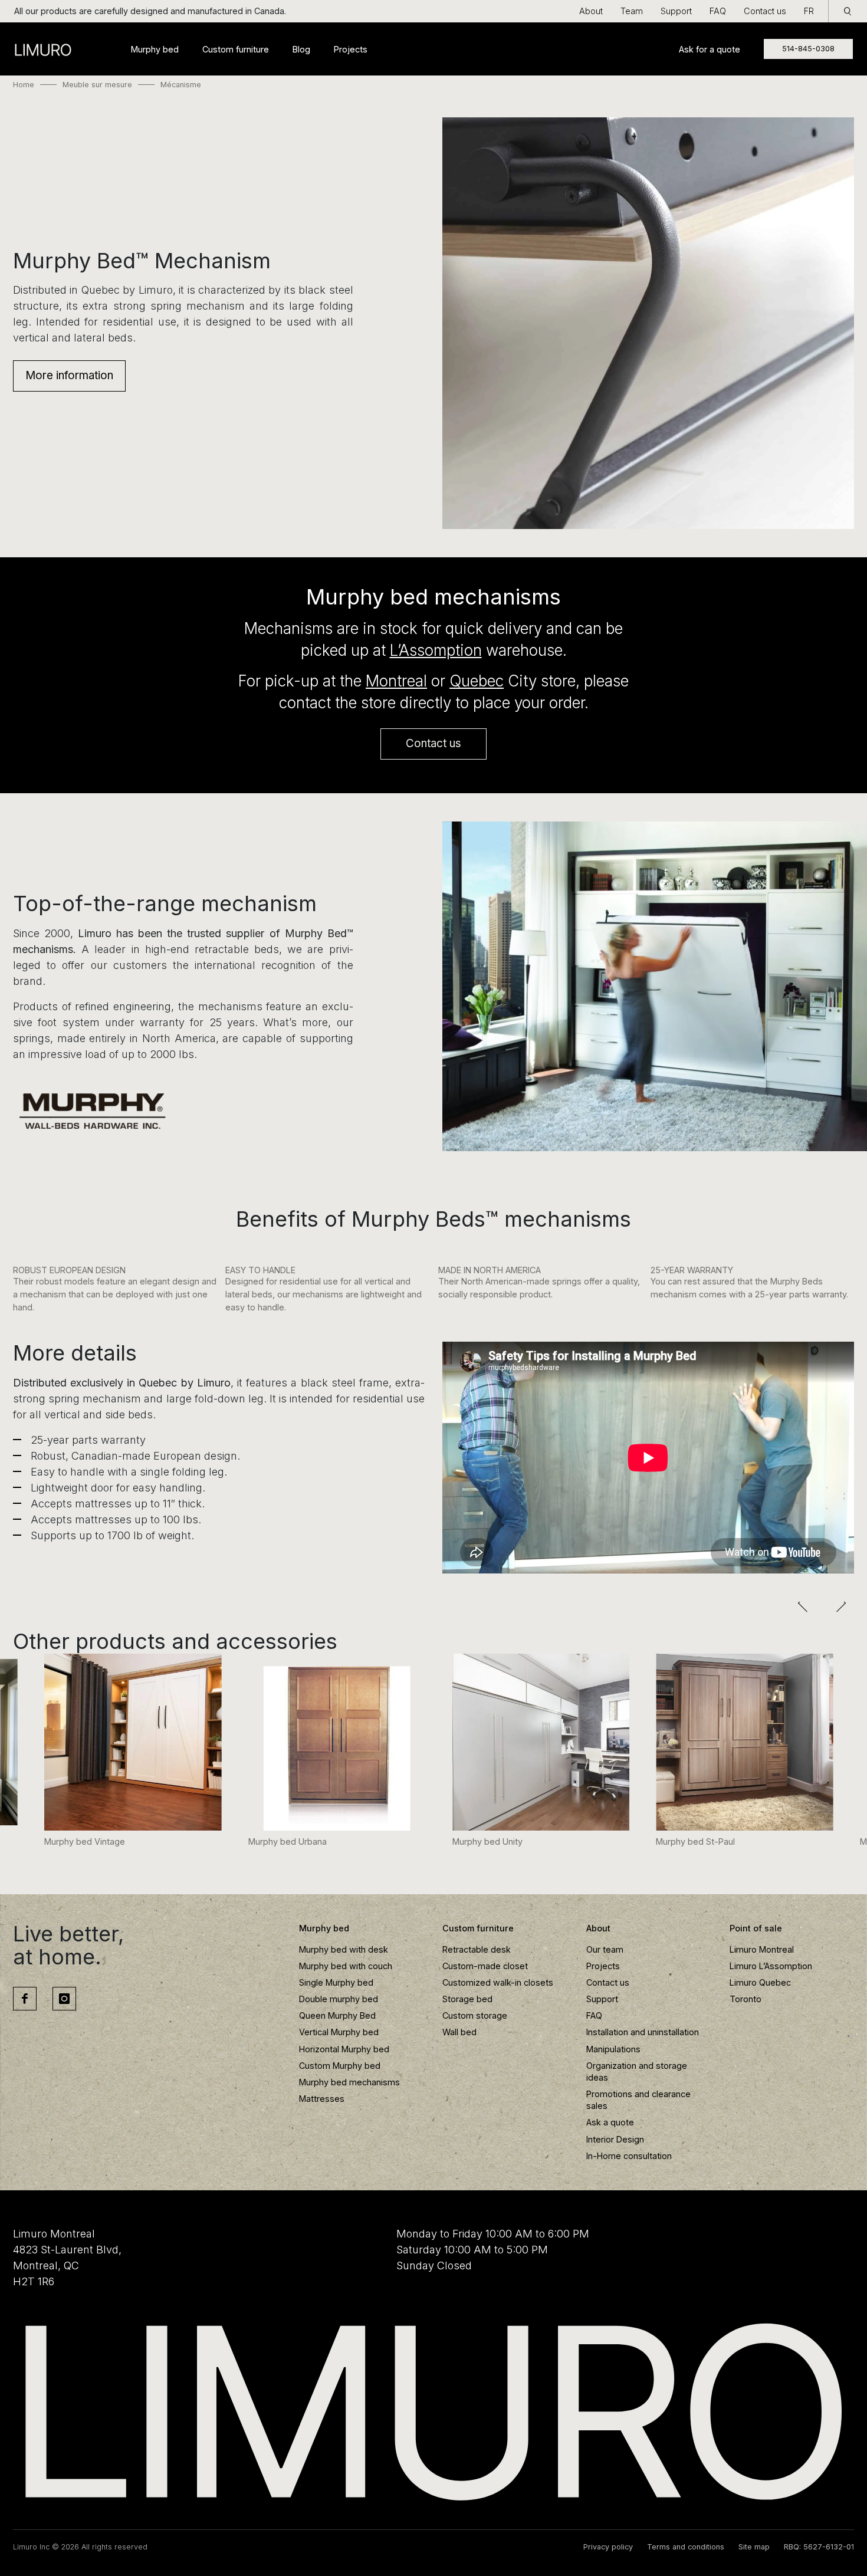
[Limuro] (433, 2412)
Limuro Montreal (762, 1949)
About (591, 11)
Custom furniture (236, 49)
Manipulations (613, 2049)
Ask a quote (610, 2122)
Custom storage (475, 2015)
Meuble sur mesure (97, 85)
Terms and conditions (686, 2547)
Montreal (396, 681)
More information (69, 375)
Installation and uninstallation (643, 2032)
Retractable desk (477, 1949)
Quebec (477, 681)
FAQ (718, 11)
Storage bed (467, 1999)
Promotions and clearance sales (638, 2100)
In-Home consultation (629, 2156)
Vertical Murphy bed (339, 2032)
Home (24, 85)
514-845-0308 (808, 49)
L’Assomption (436, 650)
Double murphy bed (339, 1999)
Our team (605, 1949)
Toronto (746, 1999)
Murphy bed (155, 49)
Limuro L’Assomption (771, 1966)
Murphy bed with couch (346, 1966)
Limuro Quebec (760, 1982)
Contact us (765, 11)
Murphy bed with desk (344, 1949)
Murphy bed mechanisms (349, 2082)
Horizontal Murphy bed (344, 2049)
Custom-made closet (485, 1966)
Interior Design (615, 2139)
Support (676, 11)
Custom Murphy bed (340, 2066)
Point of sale (756, 1928)
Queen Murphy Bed (337, 2015)
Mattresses (322, 2099)
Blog (301, 49)
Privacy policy (608, 2547)
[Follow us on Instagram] (64, 1999)
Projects (351, 49)
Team (632, 11)
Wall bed (459, 2032)
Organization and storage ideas (637, 2071)
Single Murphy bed (336, 1982)
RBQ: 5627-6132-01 (819, 2547)
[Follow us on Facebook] (25, 1999)
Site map (754, 2547)
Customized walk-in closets (498, 1982)
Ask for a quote (710, 49)
